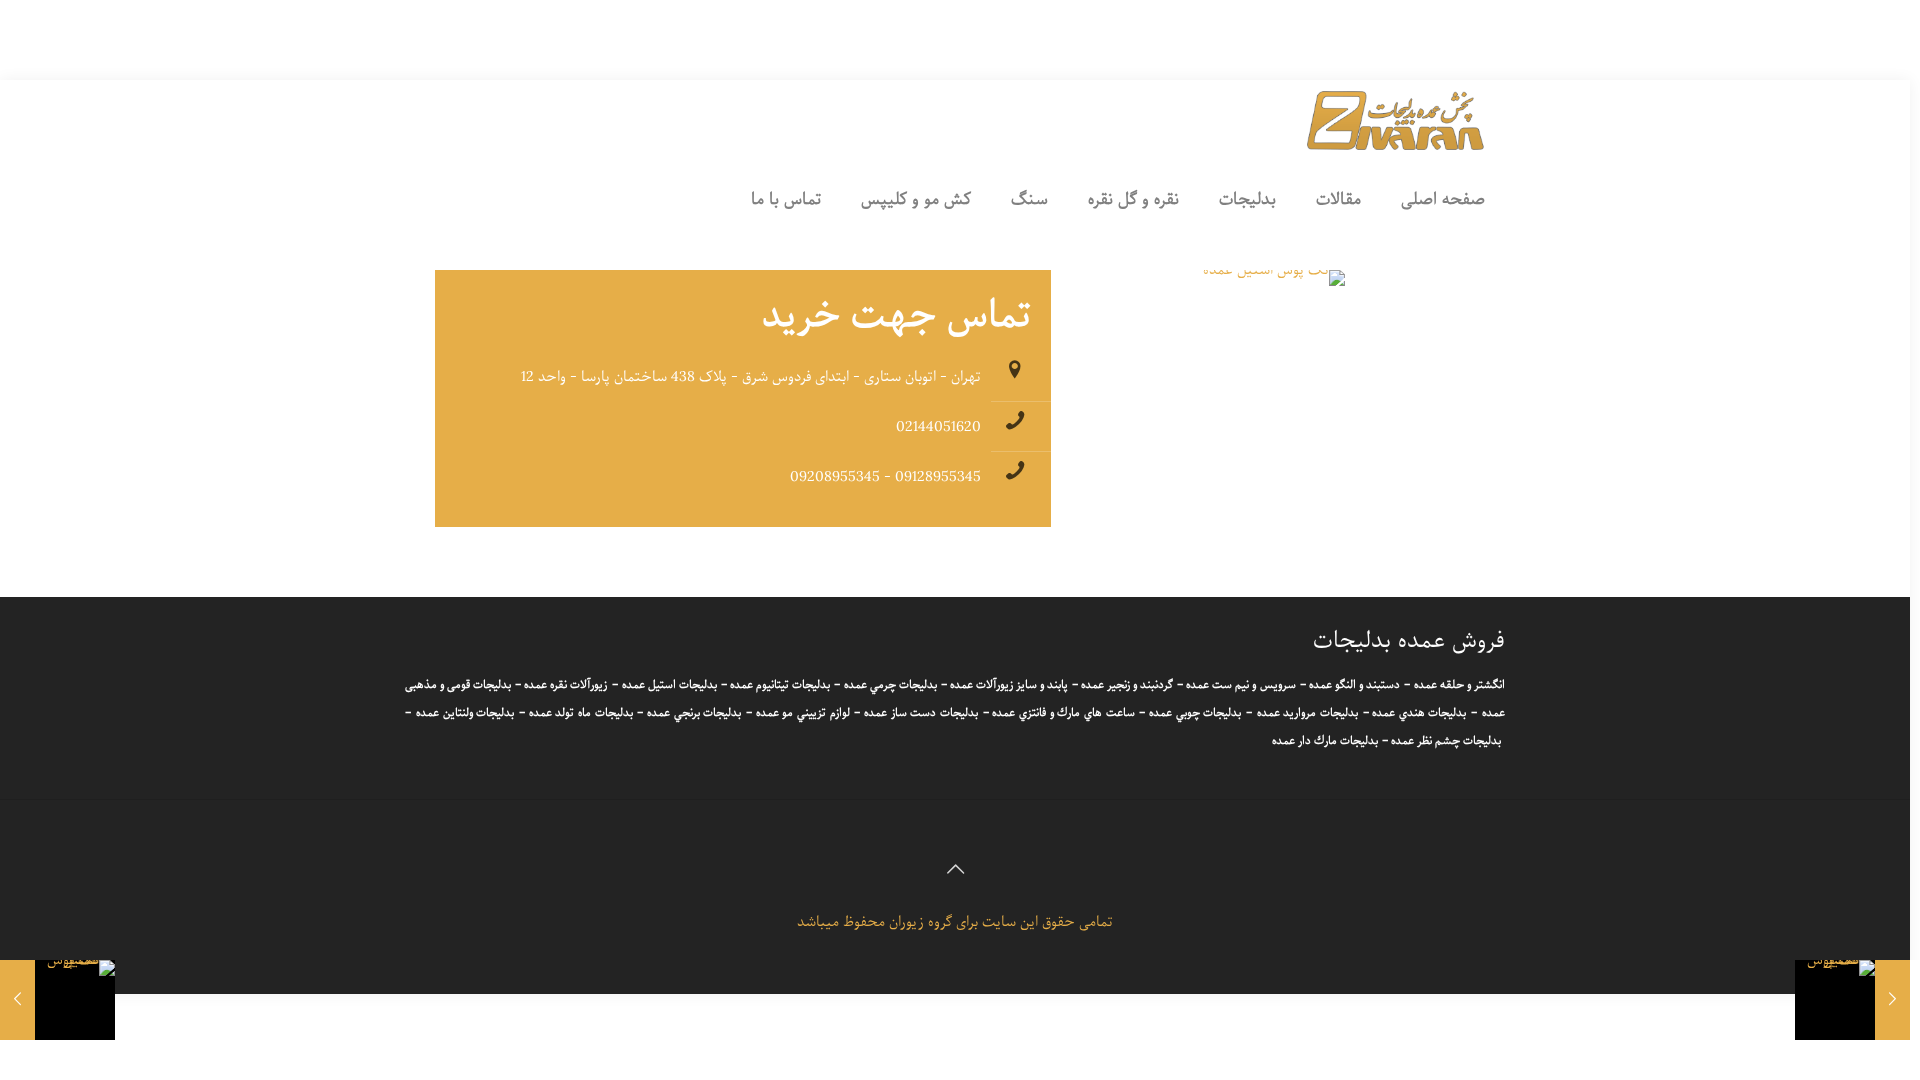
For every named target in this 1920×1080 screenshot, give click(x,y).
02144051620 (938, 427)
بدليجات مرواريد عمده (1307, 713)
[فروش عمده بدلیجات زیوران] (1396, 120)
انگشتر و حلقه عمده (1459, 685)
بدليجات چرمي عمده (890, 685)
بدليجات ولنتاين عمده (465, 713)
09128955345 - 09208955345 (885, 477)
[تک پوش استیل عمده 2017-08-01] (1852, 1000)
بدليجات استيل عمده (669, 685)
